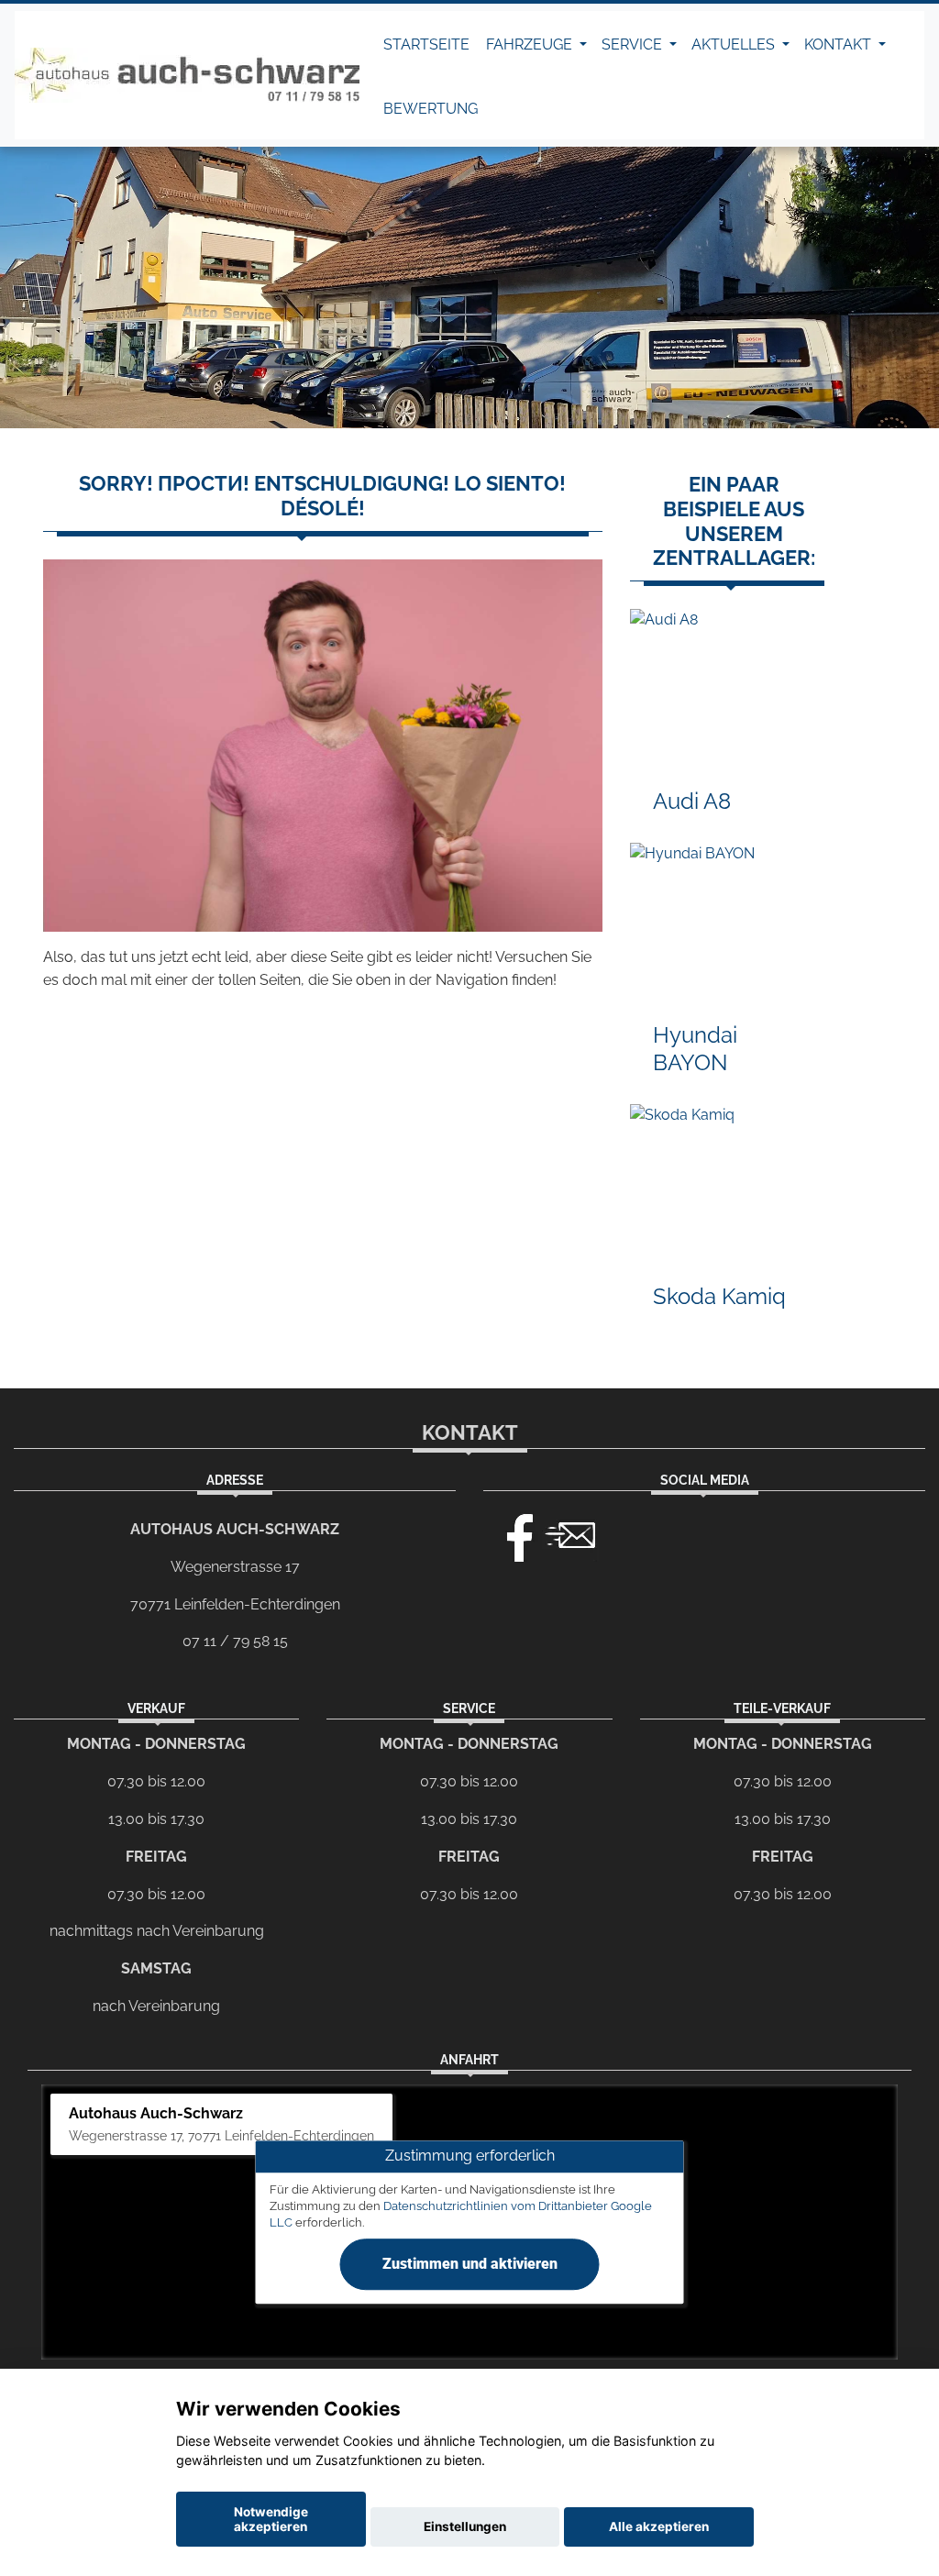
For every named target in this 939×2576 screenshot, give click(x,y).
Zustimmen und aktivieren (470, 2264)
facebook (512, 1533)
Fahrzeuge (531, 44)
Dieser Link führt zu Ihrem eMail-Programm (570, 1533)
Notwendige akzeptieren (271, 2519)
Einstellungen (465, 2526)
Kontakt (840, 44)
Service (634, 44)
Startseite (426, 44)
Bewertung (431, 109)
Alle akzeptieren (659, 2526)
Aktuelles (735, 44)
